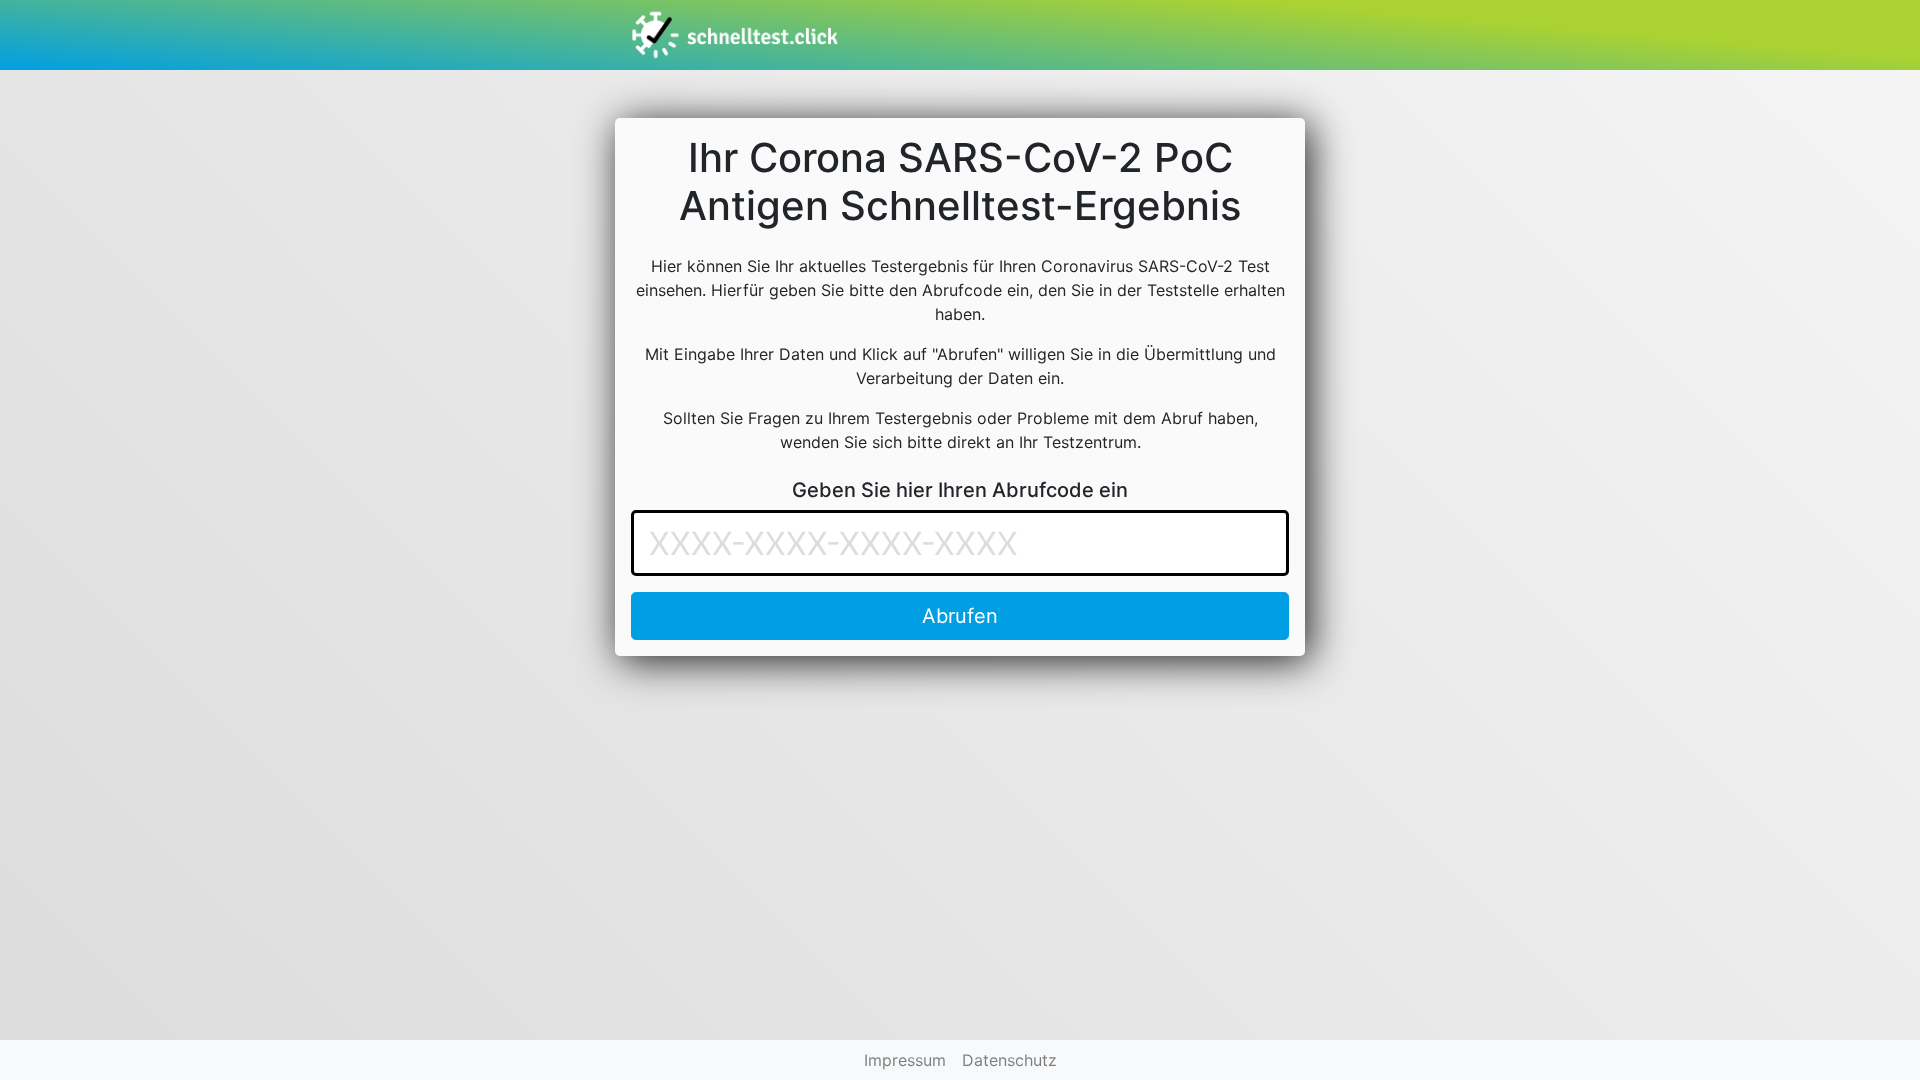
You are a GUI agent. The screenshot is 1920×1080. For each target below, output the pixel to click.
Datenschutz (1009, 1060)
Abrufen (960, 616)
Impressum (905, 1060)
